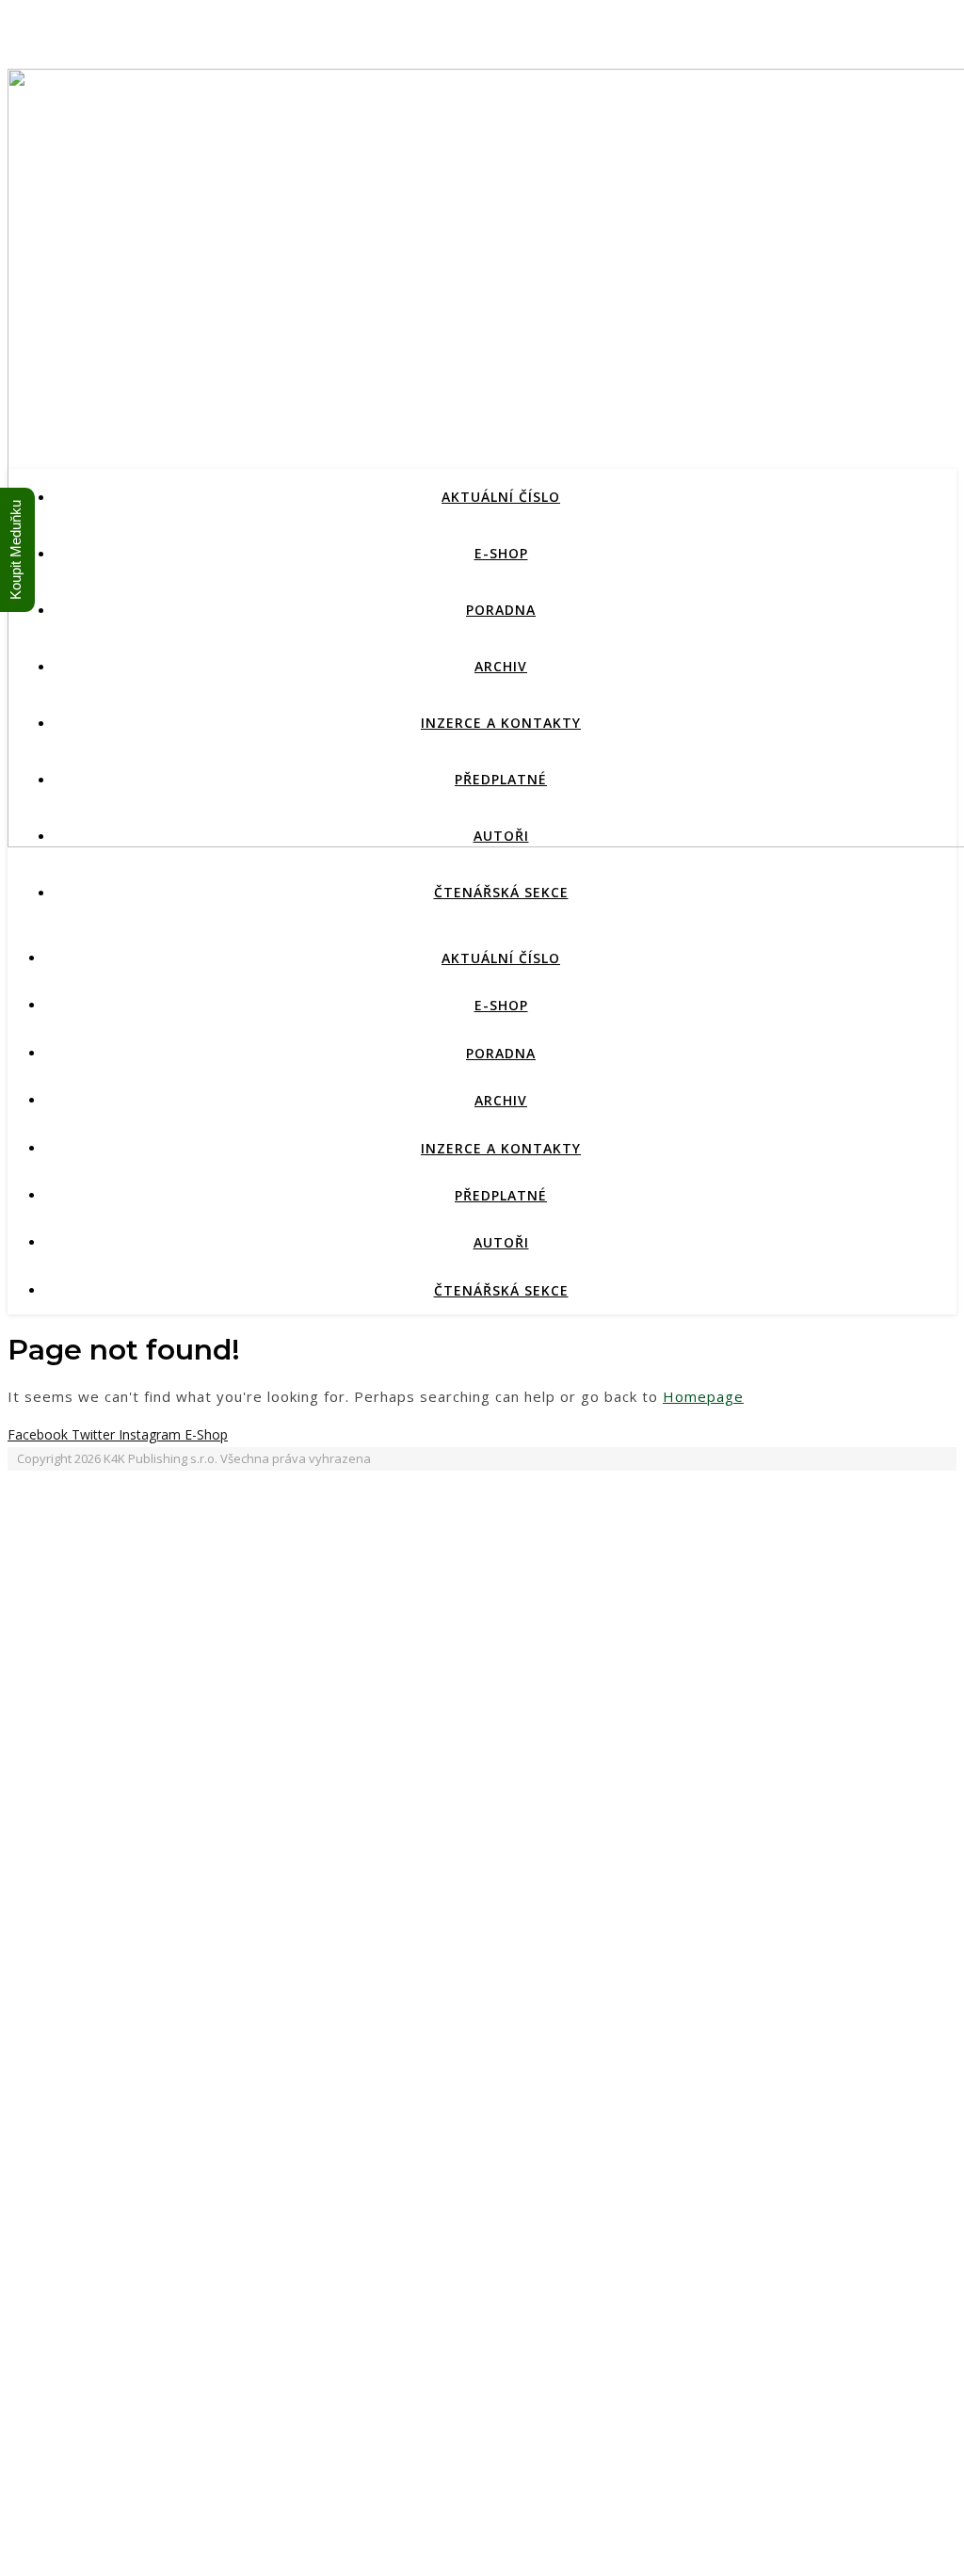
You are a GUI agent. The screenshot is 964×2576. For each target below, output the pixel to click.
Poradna (501, 610)
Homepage (703, 1396)
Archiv (501, 666)
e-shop (501, 553)
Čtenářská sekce (501, 892)
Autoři (501, 836)
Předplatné (501, 779)
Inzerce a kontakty (501, 723)
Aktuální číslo (501, 497)
